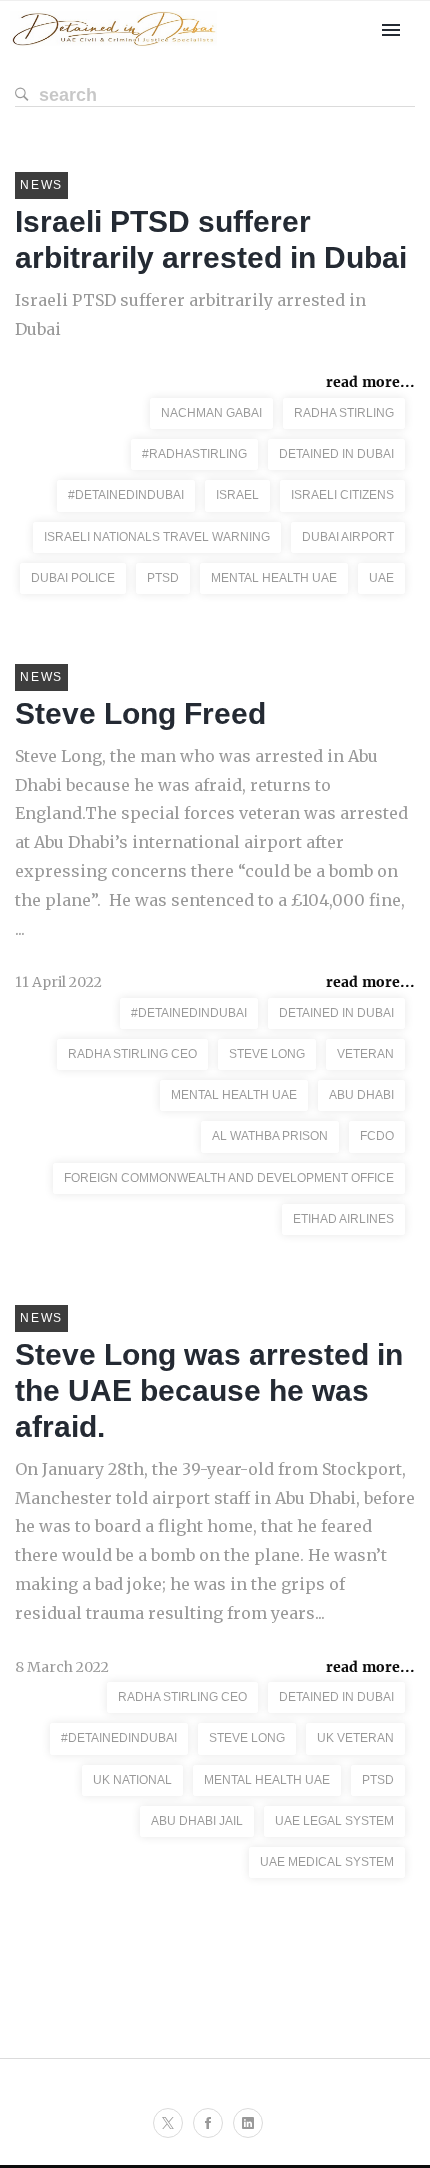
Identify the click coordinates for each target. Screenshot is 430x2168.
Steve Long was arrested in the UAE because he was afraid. (209, 1390)
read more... (370, 382)
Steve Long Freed (140, 713)
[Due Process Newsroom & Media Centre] (113, 47)
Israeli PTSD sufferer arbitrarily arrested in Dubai (190, 314)
